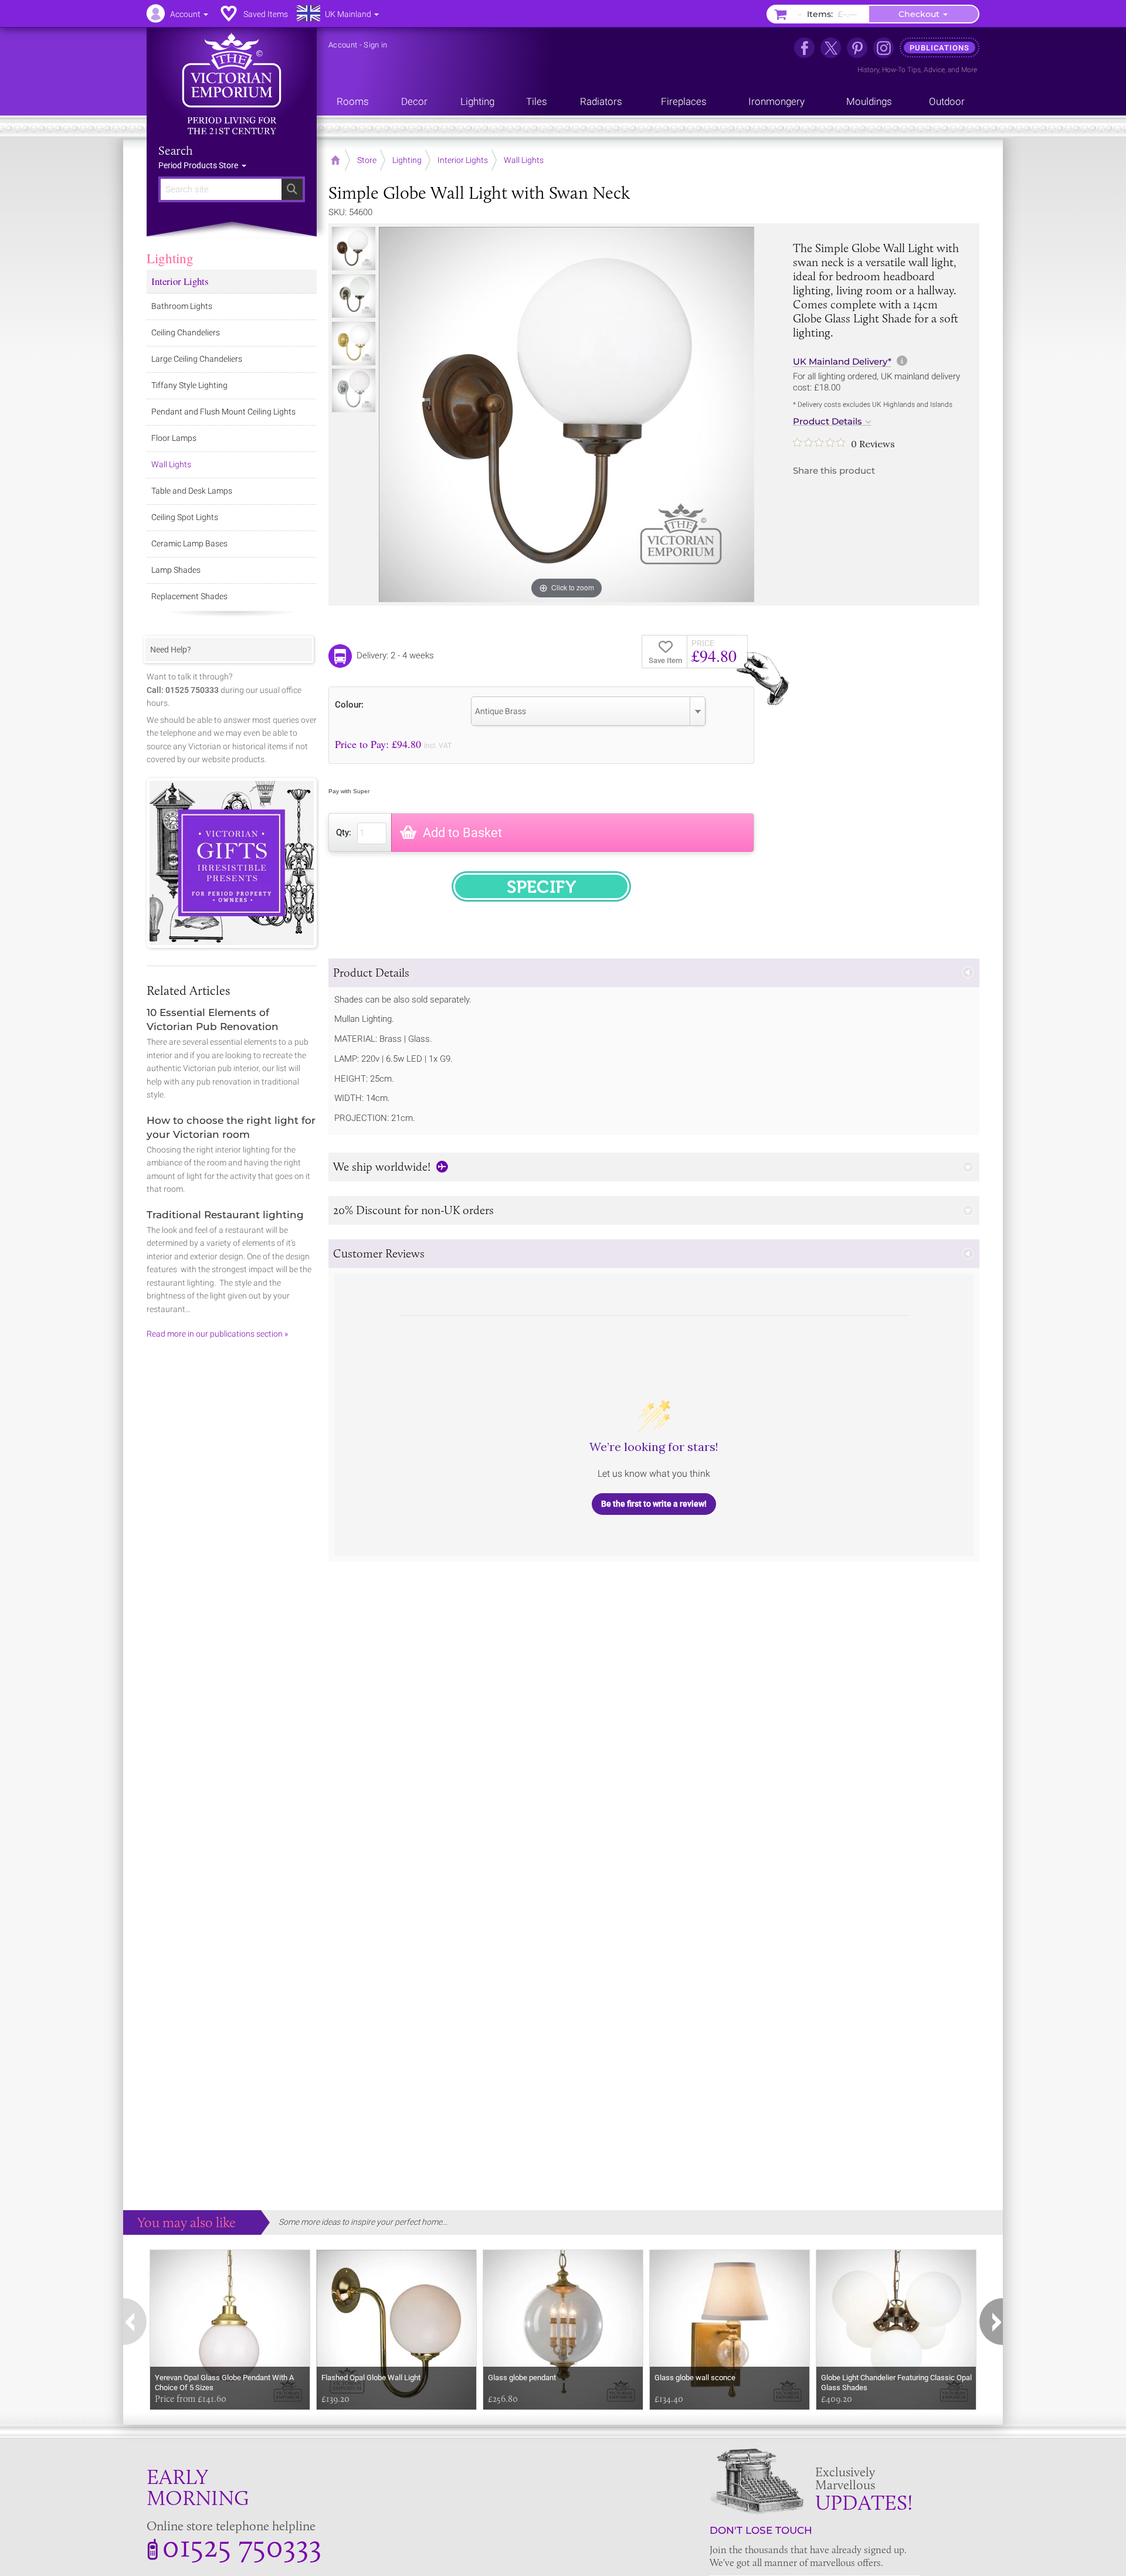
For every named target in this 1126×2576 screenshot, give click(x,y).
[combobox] (588, 711)
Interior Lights (180, 281)
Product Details (827, 422)
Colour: (349, 704)
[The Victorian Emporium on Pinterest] (857, 48)
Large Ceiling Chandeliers (197, 359)
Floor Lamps (174, 438)
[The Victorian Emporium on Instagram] (883, 48)
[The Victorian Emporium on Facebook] (804, 48)
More (969, 70)
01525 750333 (242, 2546)
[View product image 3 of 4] (354, 344)
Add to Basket (462, 833)
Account (343, 45)
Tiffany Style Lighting (189, 385)
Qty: (344, 832)
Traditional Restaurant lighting (225, 1215)
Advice (934, 70)
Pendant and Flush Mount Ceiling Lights (223, 412)
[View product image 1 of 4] (354, 249)
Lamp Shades (176, 570)
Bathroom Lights (182, 306)
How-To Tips (901, 70)
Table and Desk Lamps (192, 491)
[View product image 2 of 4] (354, 296)
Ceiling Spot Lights (185, 517)
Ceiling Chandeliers (186, 332)
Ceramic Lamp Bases (189, 543)
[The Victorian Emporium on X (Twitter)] (831, 48)
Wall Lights (171, 464)
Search (176, 151)
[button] (654, 973)
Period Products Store (199, 165)
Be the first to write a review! (654, 1504)
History (868, 70)
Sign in (375, 45)
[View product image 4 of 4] (354, 390)
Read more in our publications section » (217, 1334)
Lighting (170, 258)
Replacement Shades (189, 596)
